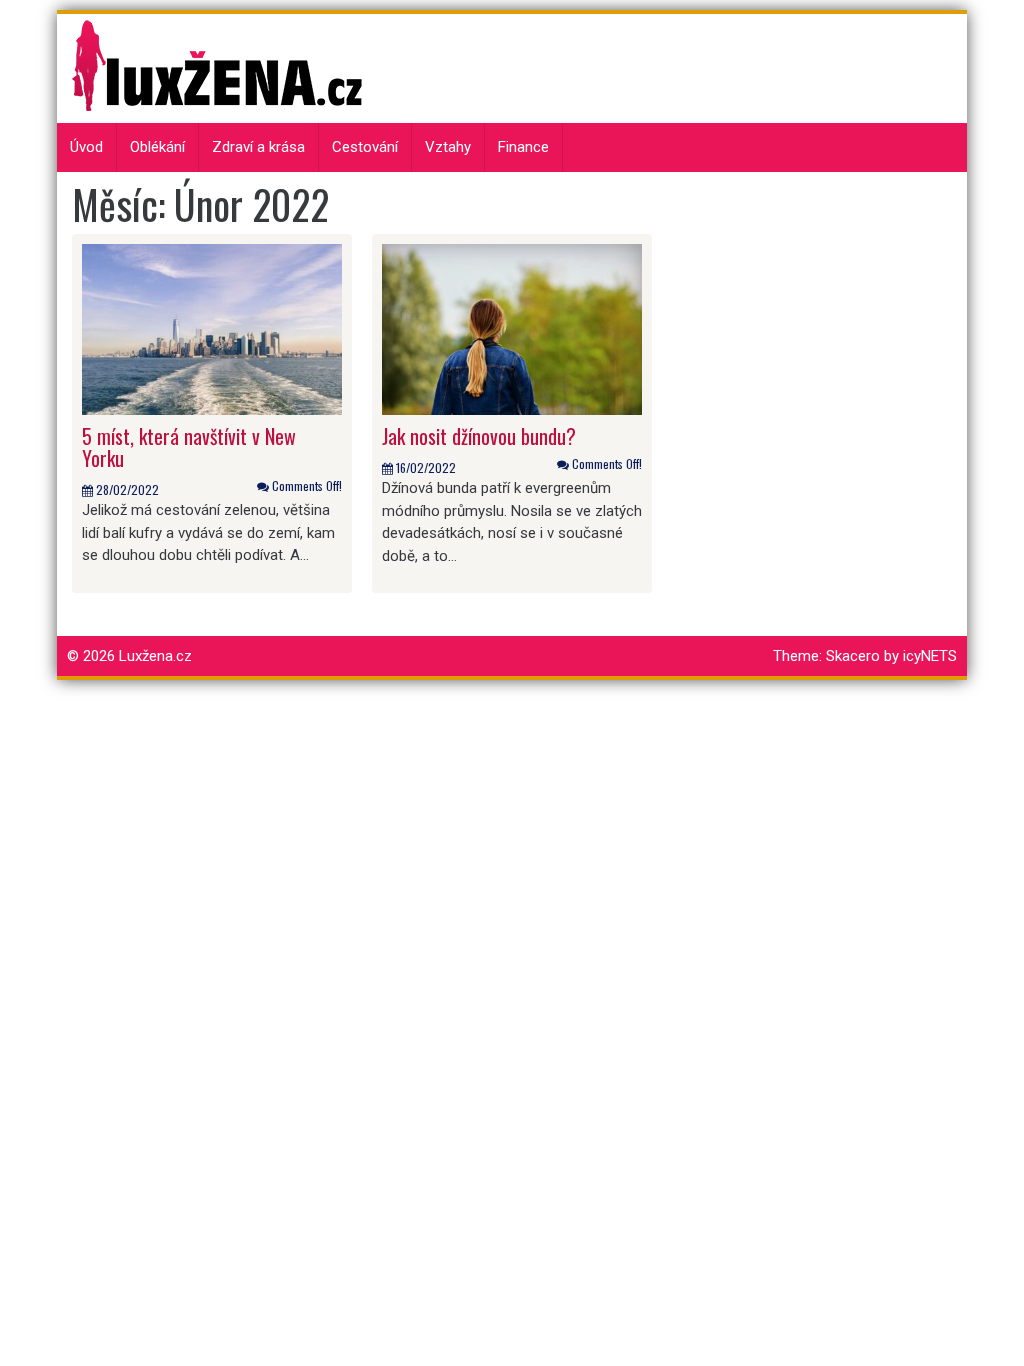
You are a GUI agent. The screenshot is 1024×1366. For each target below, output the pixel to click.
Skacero (853, 656)
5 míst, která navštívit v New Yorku (189, 447)
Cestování (365, 147)
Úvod (86, 147)
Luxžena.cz (155, 656)
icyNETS (930, 656)
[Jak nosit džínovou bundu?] (512, 328)
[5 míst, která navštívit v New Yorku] (212, 328)
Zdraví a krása (258, 147)
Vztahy (448, 147)
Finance (523, 147)
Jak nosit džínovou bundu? (481, 436)
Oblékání (157, 147)
